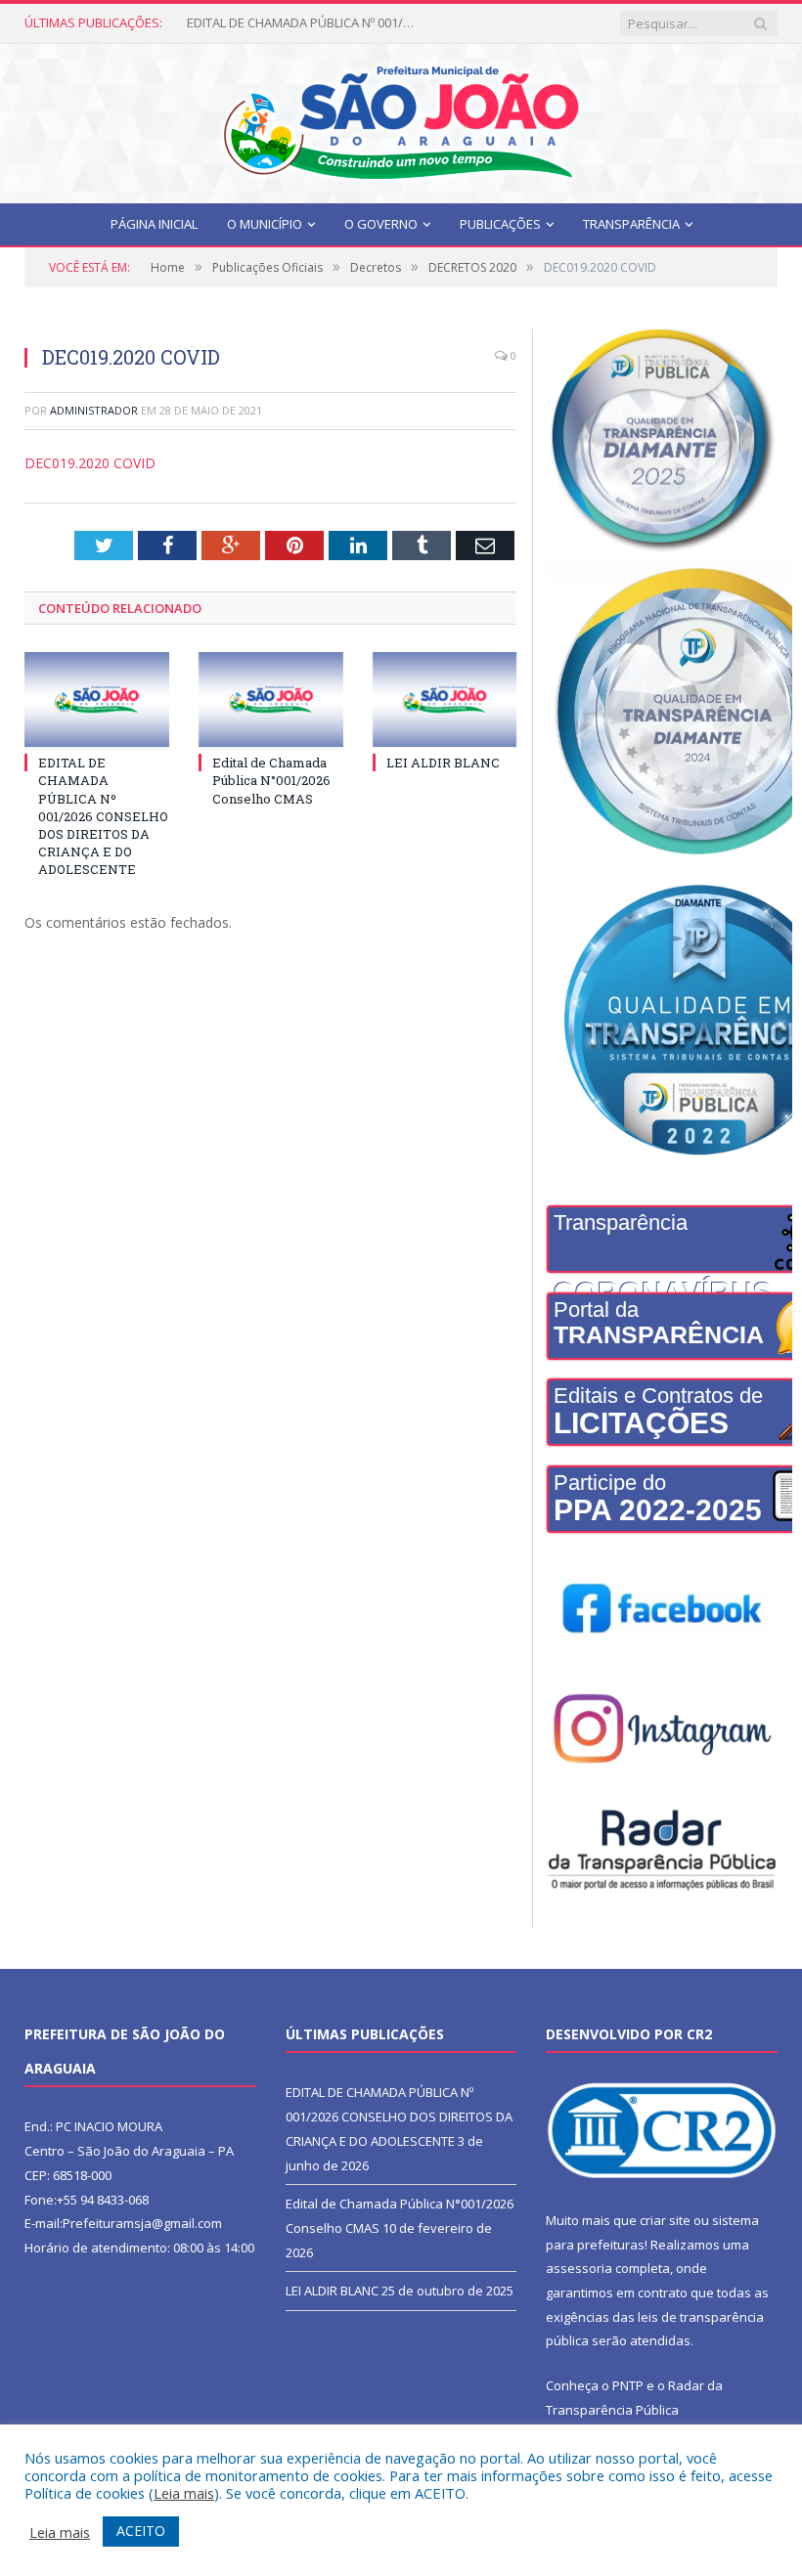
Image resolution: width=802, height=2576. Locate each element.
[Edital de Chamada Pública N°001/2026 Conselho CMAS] (271, 699)
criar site (665, 2220)
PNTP (628, 2385)
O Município (265, 224)
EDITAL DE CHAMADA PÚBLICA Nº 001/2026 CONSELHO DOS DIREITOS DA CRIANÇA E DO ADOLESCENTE (103, 816)
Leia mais (184, 2493)
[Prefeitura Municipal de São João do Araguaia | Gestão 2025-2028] (401, 119)
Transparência (631, 224)
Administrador (94, 410)
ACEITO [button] (141, 2531)
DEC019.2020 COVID (90, 463)
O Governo (381, 224)
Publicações (500, 224)
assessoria (579, 2268)
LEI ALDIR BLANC (443, 763)
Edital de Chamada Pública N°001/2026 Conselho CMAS (304, 23)
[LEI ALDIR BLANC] (445, 699)
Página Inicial (154, 224)
